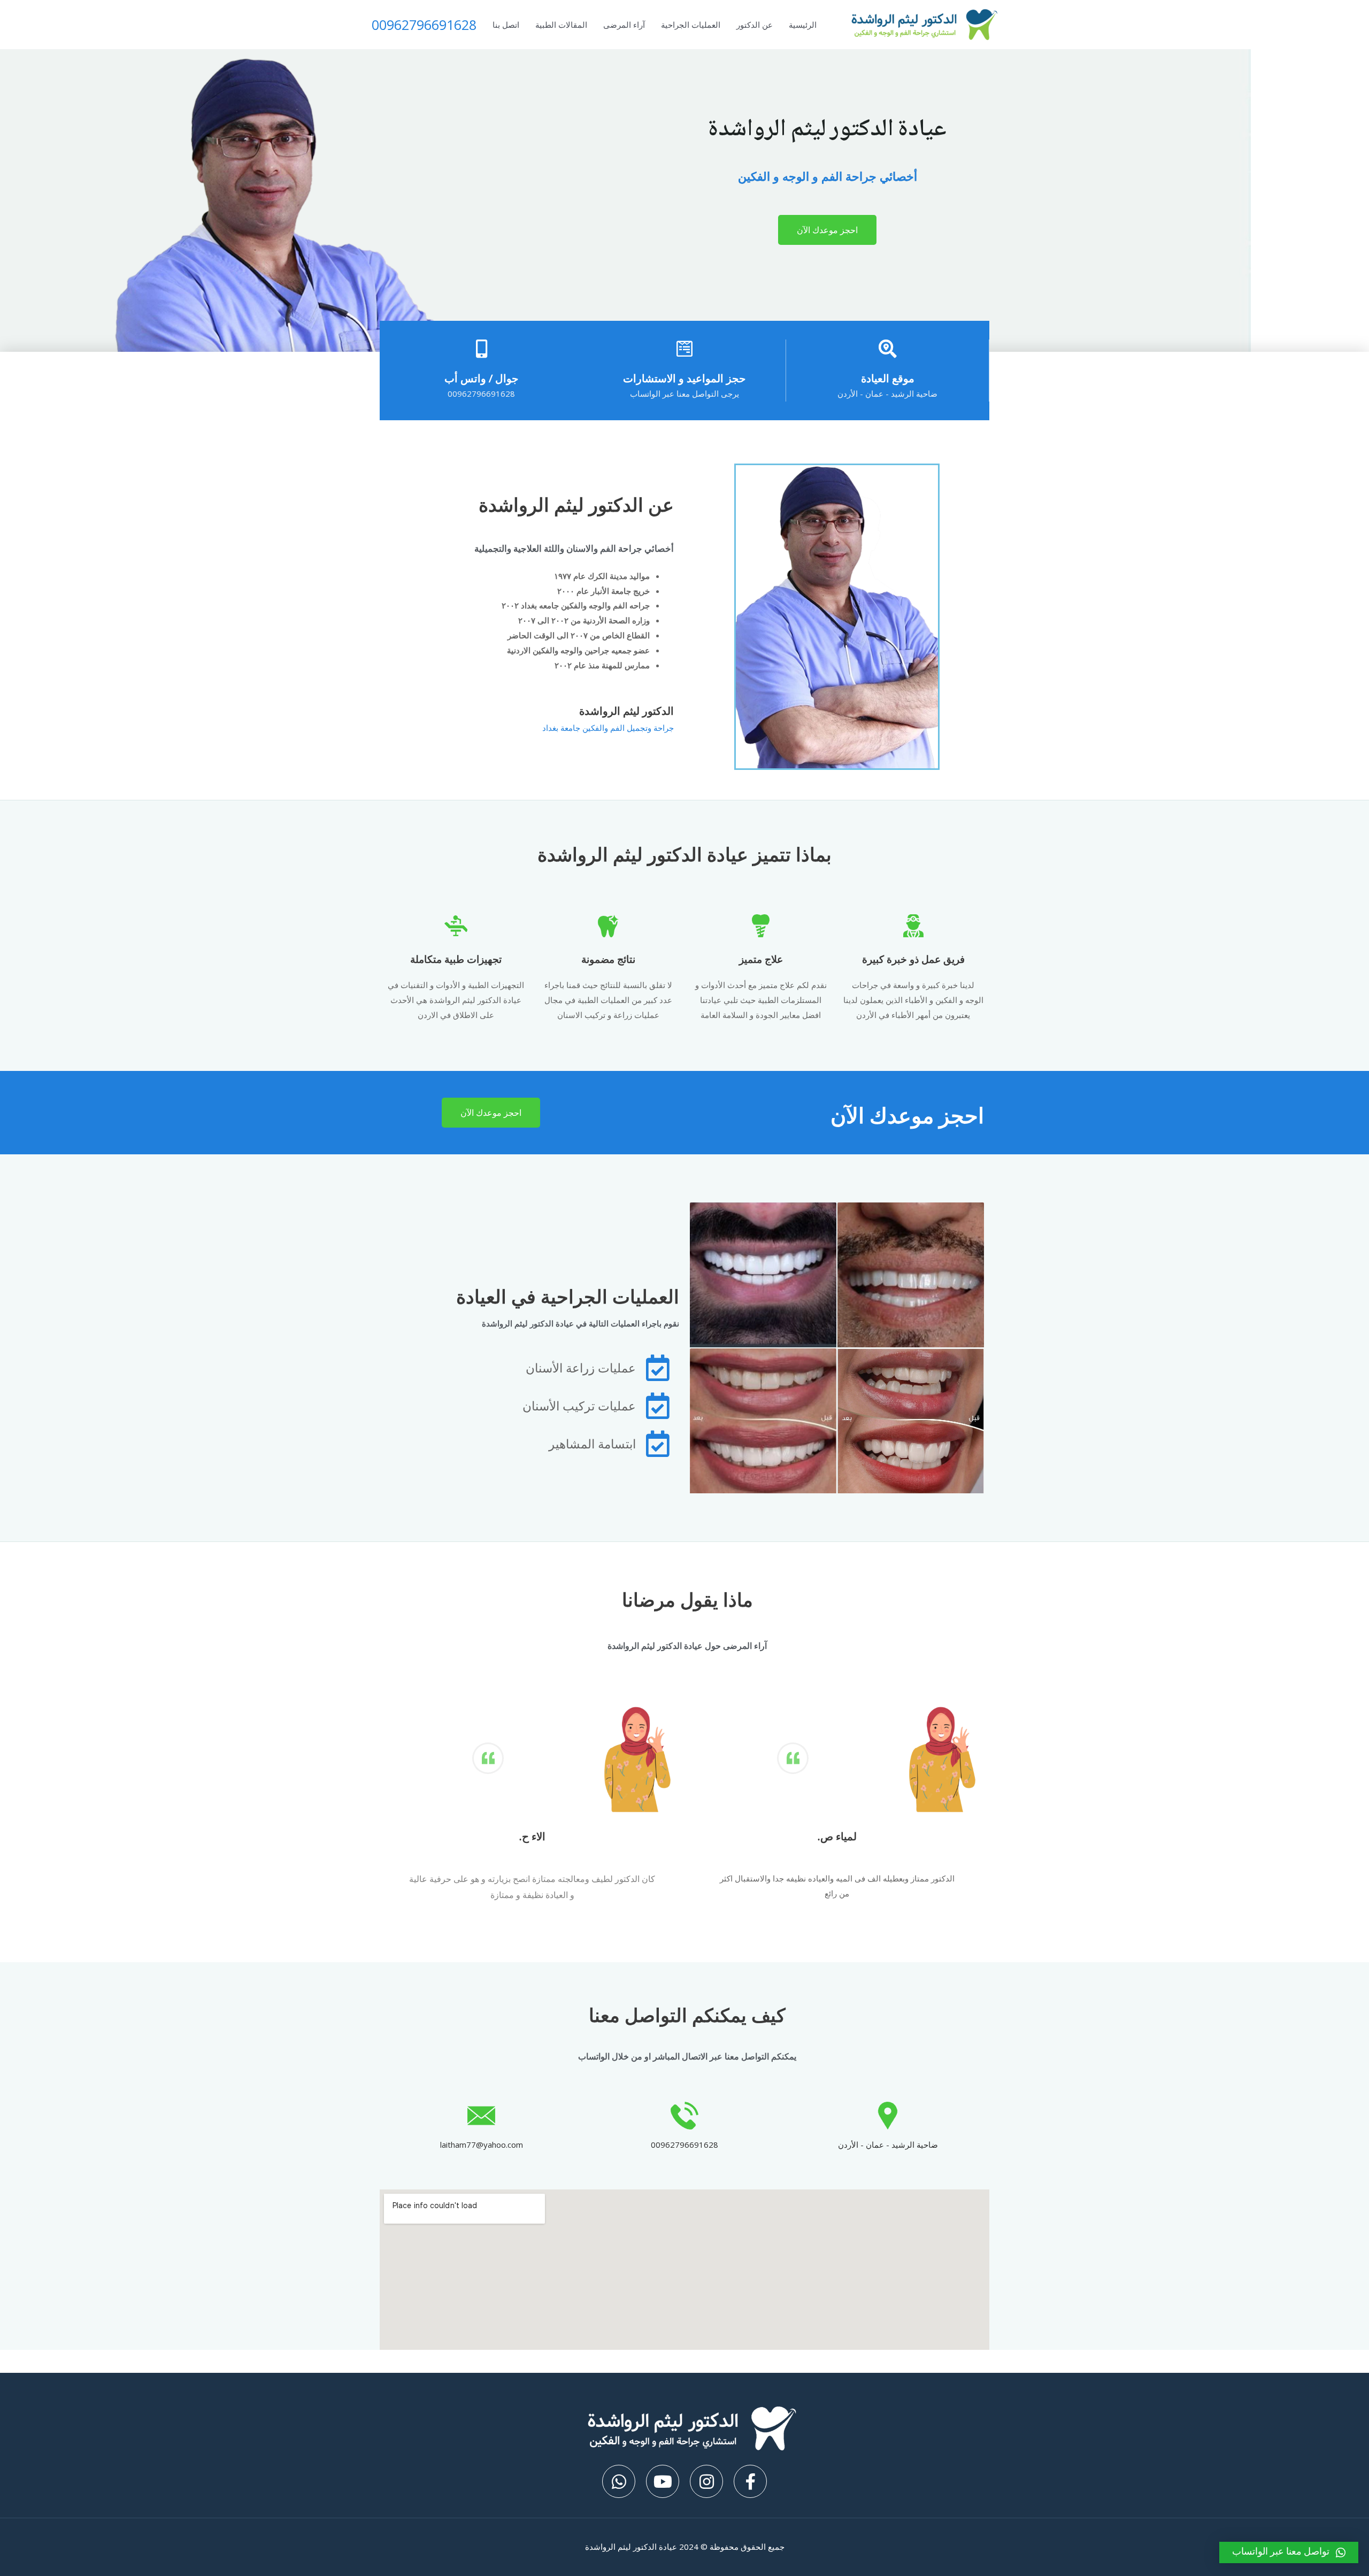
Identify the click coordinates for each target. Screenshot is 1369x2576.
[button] (827, 230)
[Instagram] (706, 2481)
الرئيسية (803, 25)
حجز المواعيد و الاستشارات (684, 378)
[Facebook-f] (750, 2481)
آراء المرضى (624, 25)
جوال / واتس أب (481, 378)
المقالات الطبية (561, 25)
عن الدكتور (755, 25)
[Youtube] (663, 2481)
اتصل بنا (506, 25)
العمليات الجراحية (691, 25)
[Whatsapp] (619, 2481)
